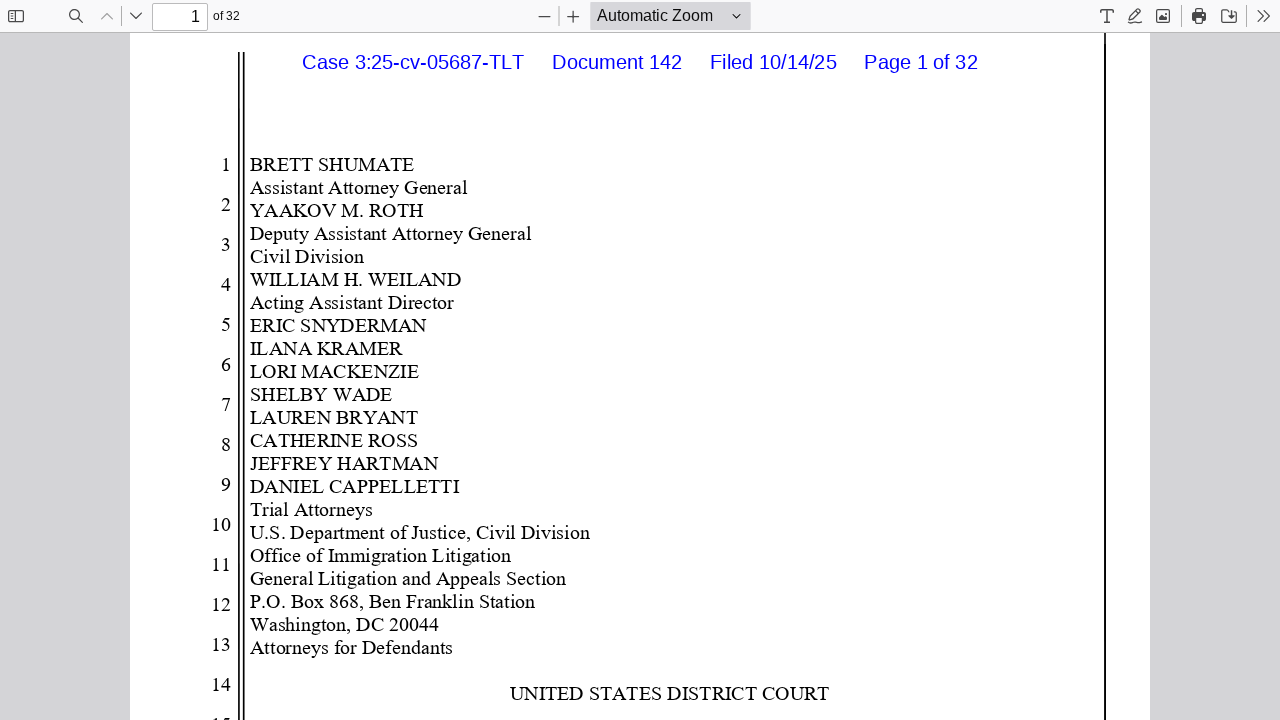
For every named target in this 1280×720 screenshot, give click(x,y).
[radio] (1107, 16)
